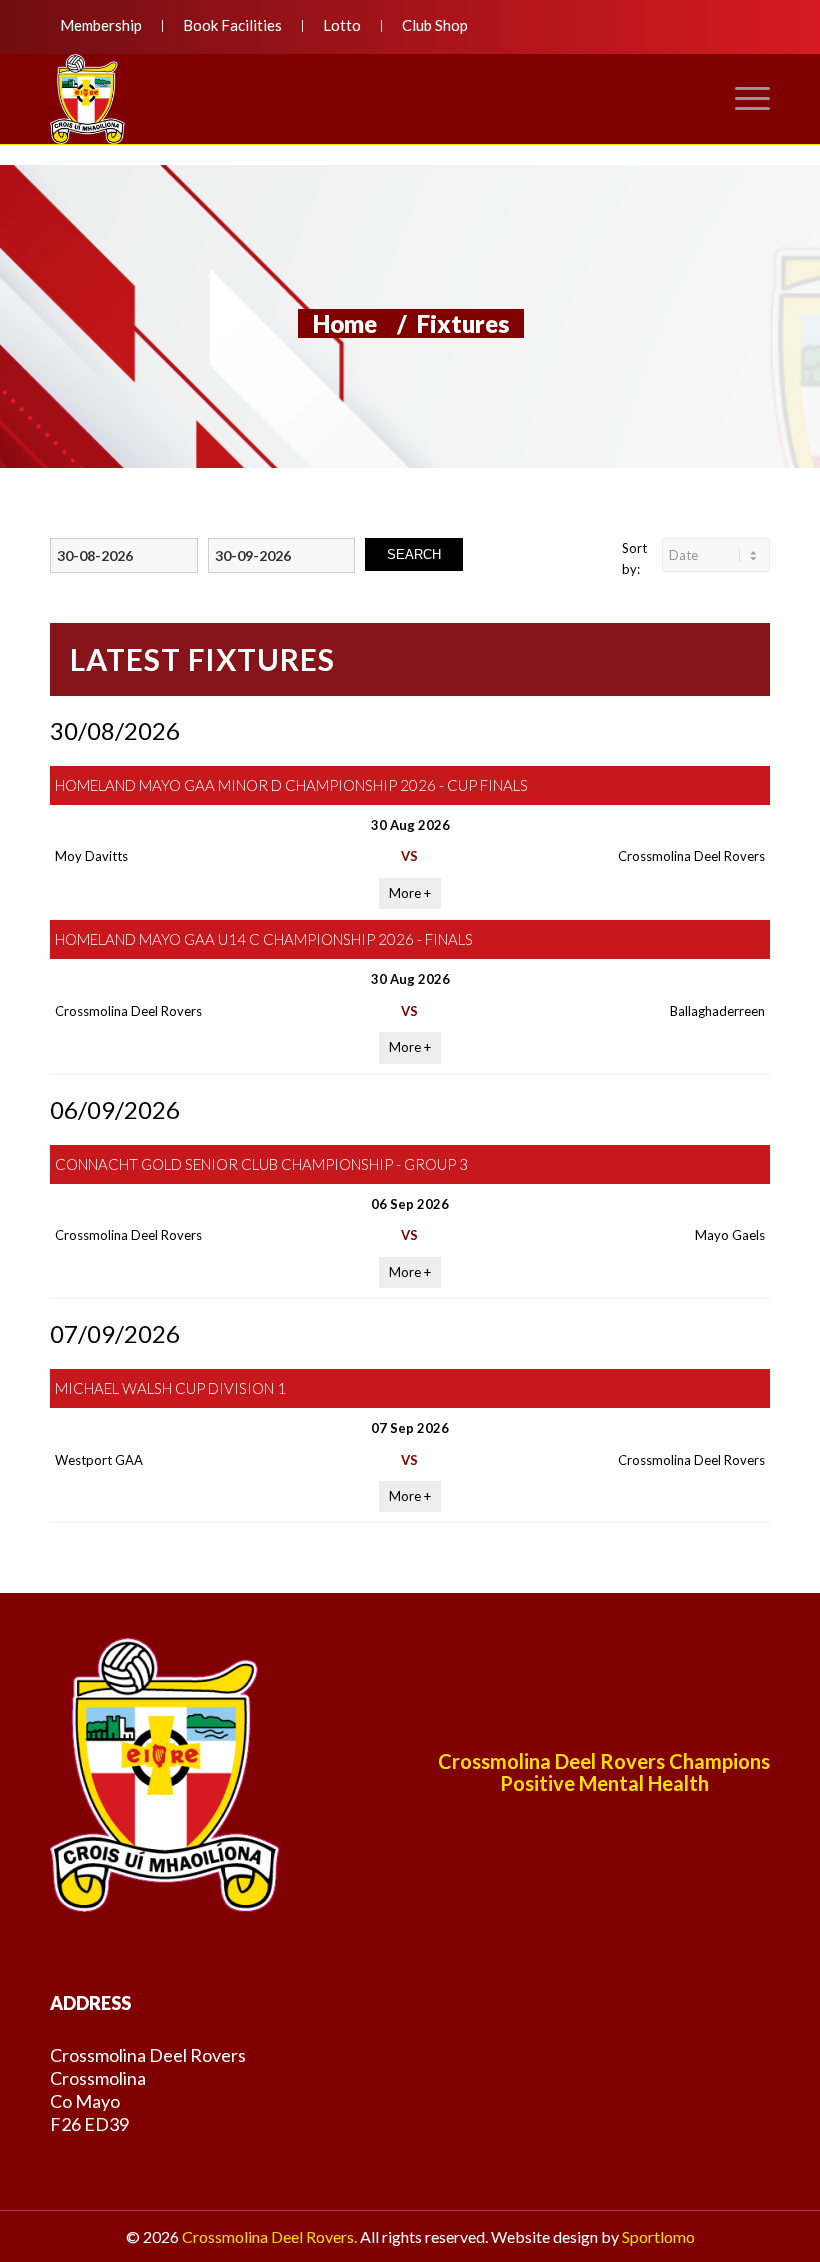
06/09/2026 (115, 1109)
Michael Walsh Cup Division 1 (170, 1388)
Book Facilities (232, 25)
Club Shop (435, 25)
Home (345, 323)
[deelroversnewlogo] (87, 99)
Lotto (342, 25)
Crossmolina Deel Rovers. (269, 2236)
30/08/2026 (115, 730)
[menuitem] (106, 26)
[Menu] (742, 99)
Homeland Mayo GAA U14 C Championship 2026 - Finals (264, 939)
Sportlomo (658, 2236)
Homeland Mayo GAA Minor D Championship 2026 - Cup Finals (291, 785)
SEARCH (414, 554)
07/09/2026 (115, 1333)
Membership (101, 25)
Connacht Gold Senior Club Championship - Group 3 (261, 1164)
